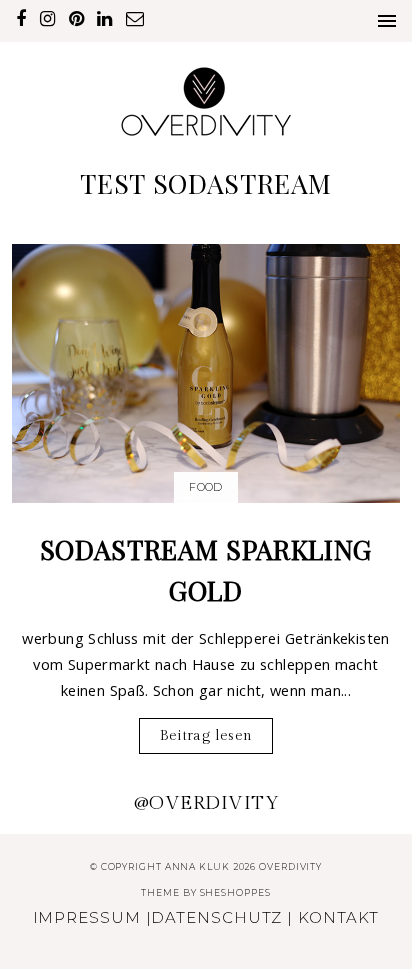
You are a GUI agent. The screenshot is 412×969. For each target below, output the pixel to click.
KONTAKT (338, 917)
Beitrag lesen (206, 735)
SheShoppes (235, 892)
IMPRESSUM (87, 917)
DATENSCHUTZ (216, 917)
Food (205, 487)
